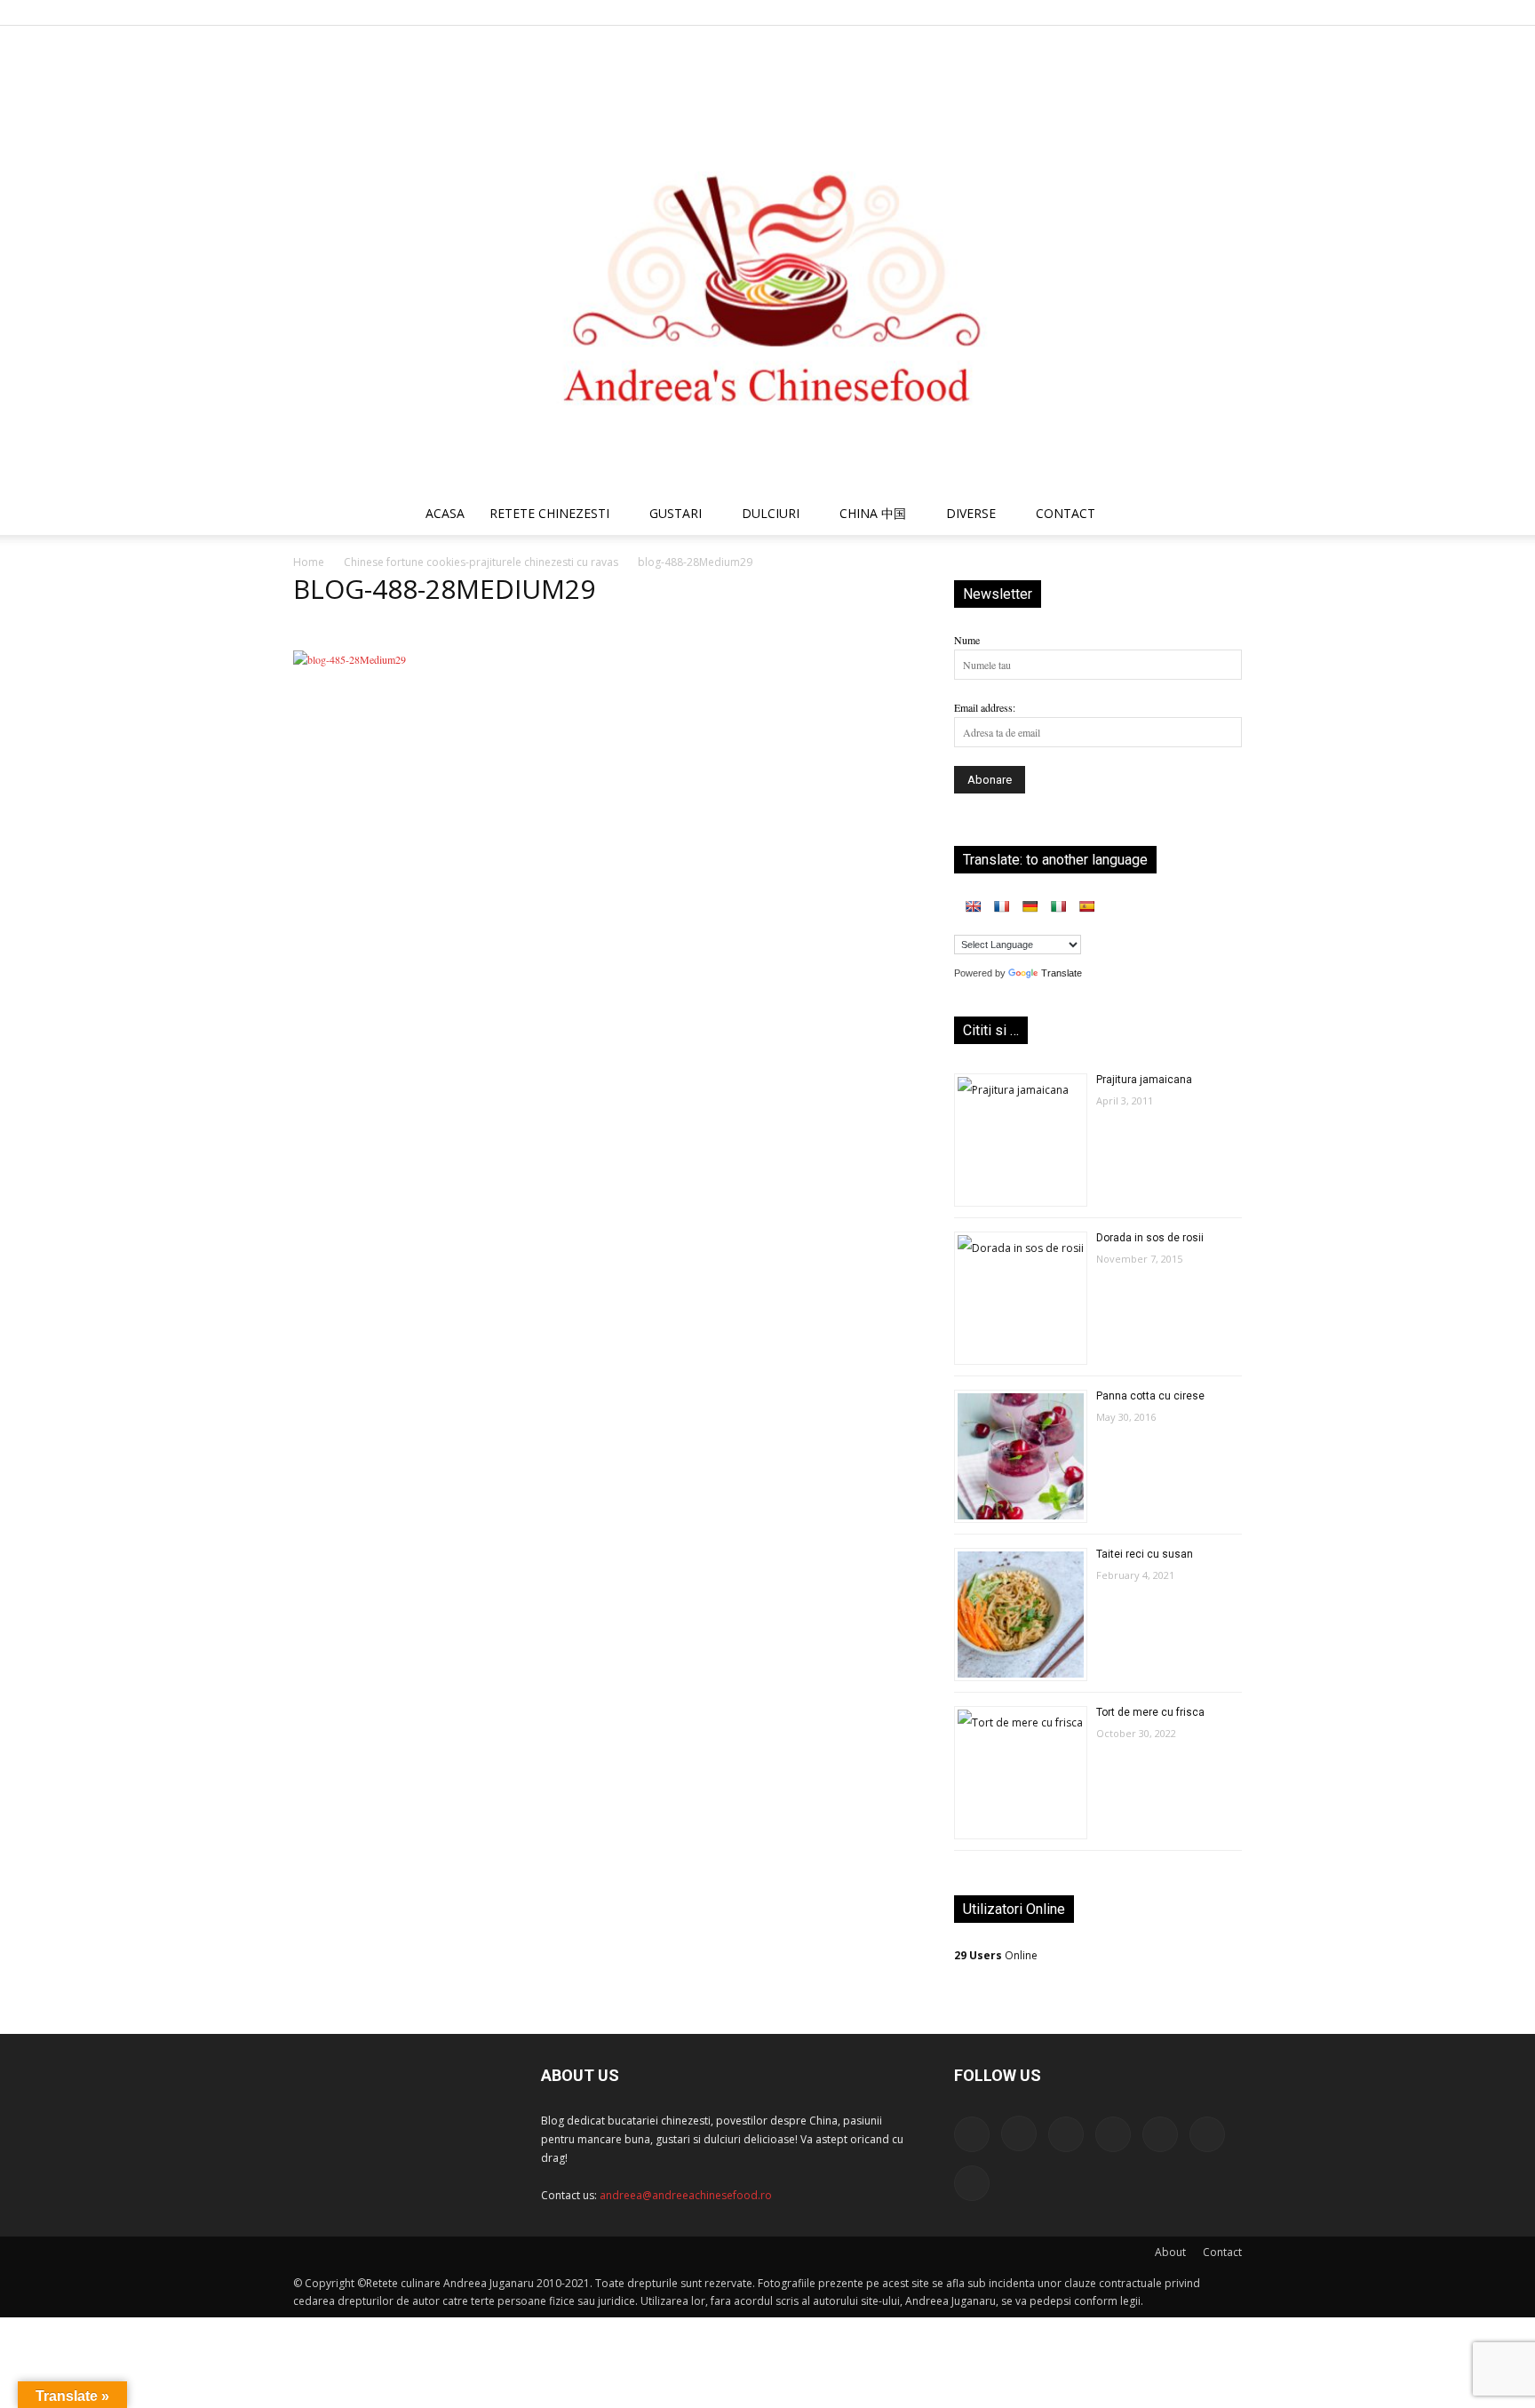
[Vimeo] (1199, 12)
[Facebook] (1053, 12)
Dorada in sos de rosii (1150, 1238)
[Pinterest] (1141, 12)
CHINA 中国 (873, 513)
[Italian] (1058, 906)
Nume (967, 640)
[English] (973, 906)
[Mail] (1111, 12)
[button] (1221, 516)
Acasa (445, 513)
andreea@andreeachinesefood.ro (686, 2195)
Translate (1062, 973)
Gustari (676, 513)
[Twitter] (1170, 12)
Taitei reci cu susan (1145, 1554)
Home (309, 562)
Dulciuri (771, 513)
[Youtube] (1229, 12)
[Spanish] (1086, 906)
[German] (1030, 906)
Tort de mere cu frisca (1150, 1712)
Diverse (971, 513)
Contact (1222, 2252)
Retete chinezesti (549, 513)
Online (996, 1955)
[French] (1001, 906)
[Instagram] (1082, 12)
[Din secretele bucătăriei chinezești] (767, 259)
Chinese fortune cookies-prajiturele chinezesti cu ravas (481, 562)
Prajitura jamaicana (1144, 1080)
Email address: (985, 707)
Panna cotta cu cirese (1150, 1396)
